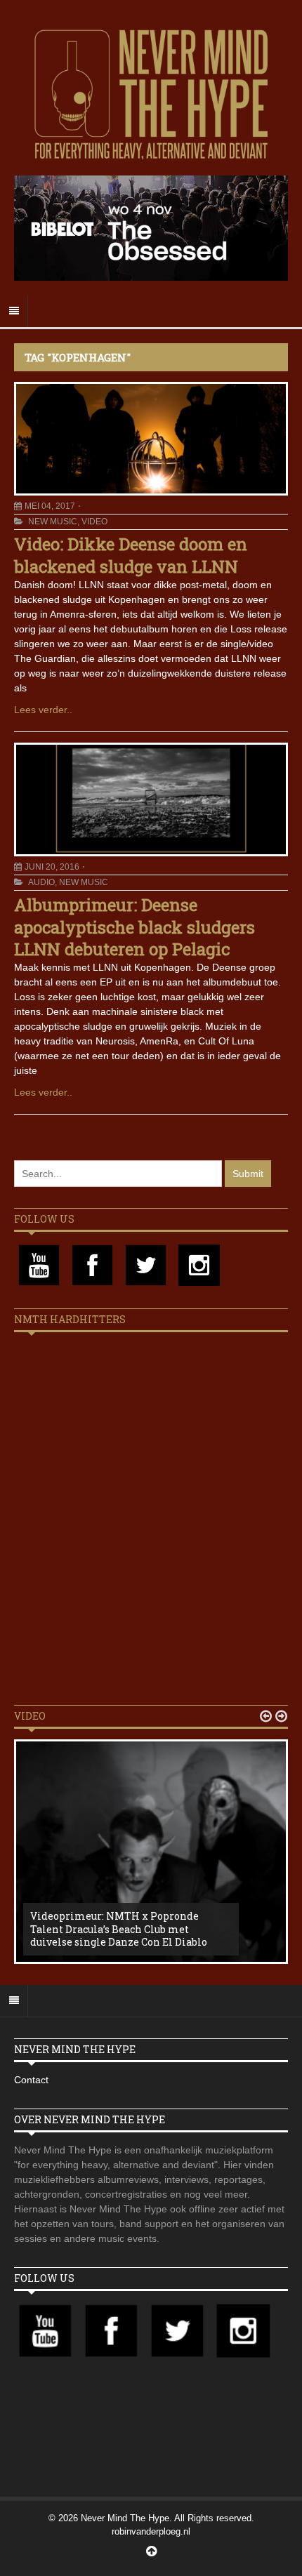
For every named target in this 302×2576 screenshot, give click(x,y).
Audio (41, 882)
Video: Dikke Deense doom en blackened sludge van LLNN (131, 555)
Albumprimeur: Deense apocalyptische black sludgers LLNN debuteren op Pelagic (134, 927)
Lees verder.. (43, 710)
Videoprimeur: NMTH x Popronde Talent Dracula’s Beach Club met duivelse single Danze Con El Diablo (119, 1928)
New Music (53, 522)
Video (94, 522)
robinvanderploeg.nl (151, 2531)
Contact (31, 2080)
